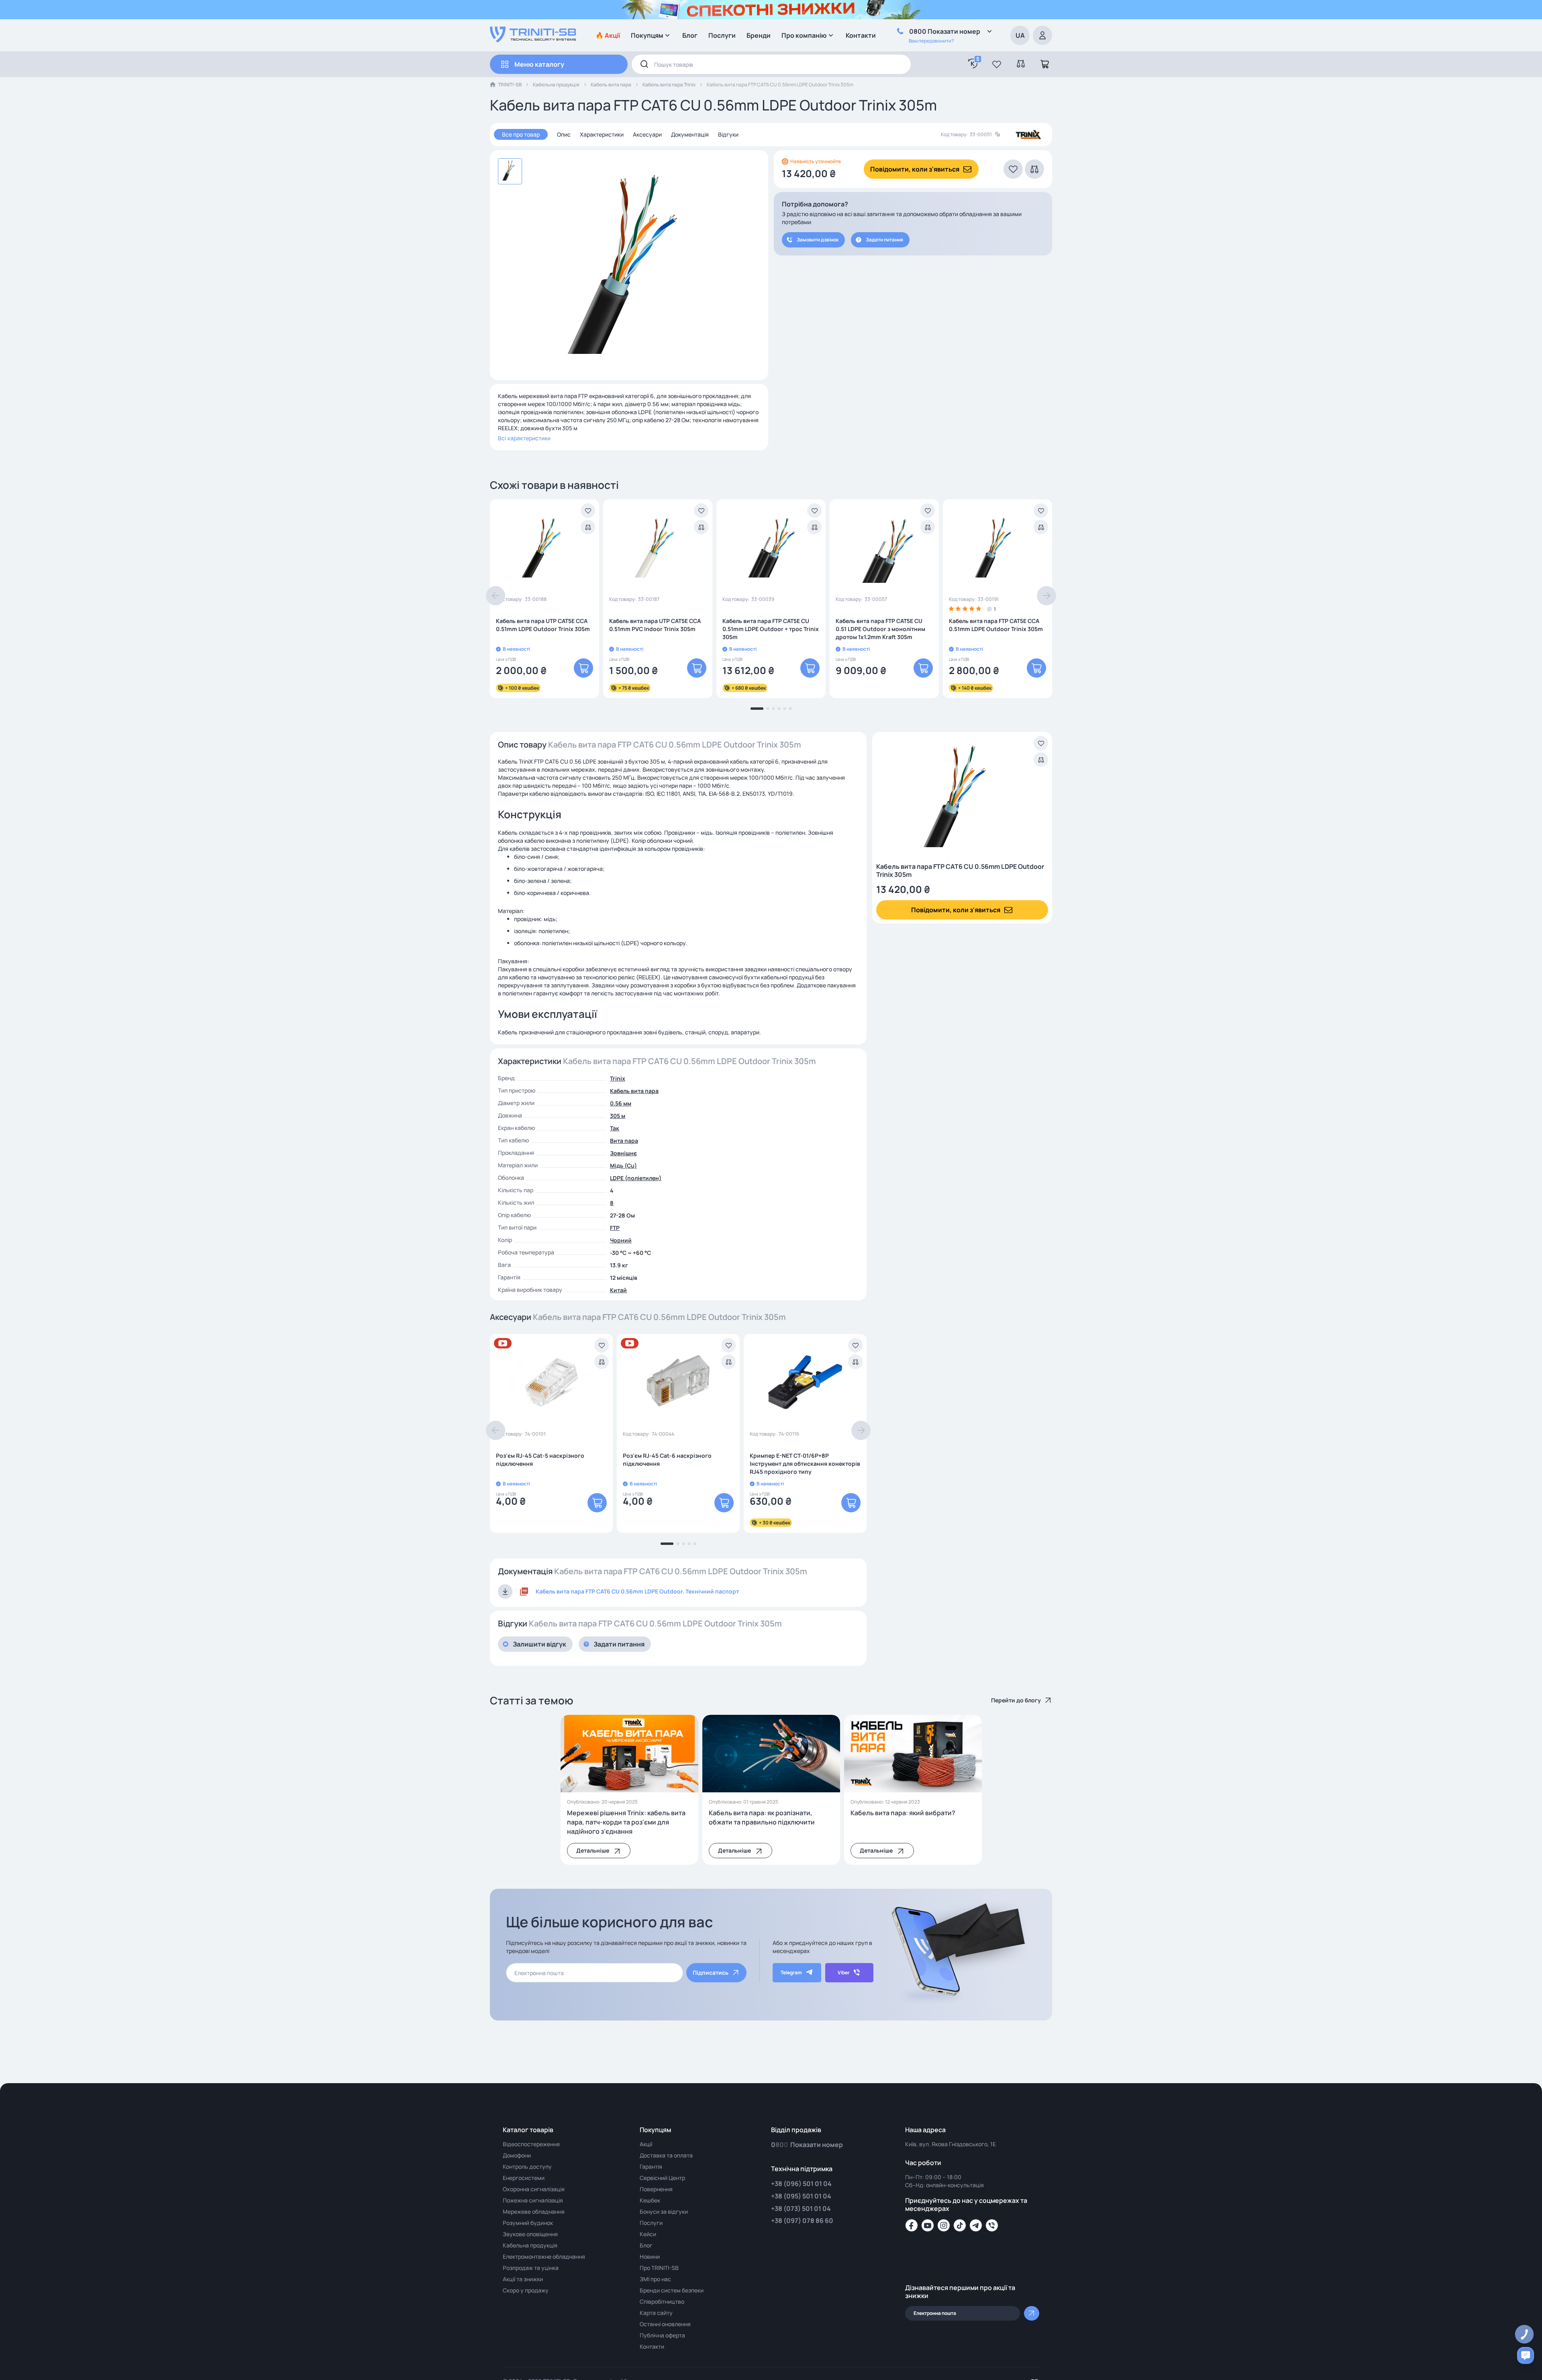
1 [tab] (757, 709)
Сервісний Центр (662, 2178)
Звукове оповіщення (530, 2234)
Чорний (621, 1240)
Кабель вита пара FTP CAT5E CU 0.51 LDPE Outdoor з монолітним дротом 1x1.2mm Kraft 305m (880, 629)
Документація (690, 134)
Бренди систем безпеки (672, 2290)
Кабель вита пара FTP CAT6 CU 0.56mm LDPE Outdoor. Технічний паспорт (637, 1591)
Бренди (759, 35)
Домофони (517, 2155)
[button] (997, 64)
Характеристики (602, 134)
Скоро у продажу (526, 2290)
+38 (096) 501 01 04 (801, 2184)
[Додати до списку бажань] (588, 511)
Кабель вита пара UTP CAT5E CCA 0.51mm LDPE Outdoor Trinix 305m (543, 625)
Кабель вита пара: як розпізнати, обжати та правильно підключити (762, 1817)
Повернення (656, 2189)
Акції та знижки (523, 2279)
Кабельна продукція (556, 85)
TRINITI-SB (510, 85)
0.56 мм (621, 1103)
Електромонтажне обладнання (544, 2256)
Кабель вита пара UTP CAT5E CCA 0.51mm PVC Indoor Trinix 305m (655, 625)
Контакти (861, 35)
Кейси (648, 2234)
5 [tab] (785, 709)
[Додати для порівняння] (588, 527)
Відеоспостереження (531, 2144)
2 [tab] (768, 709)
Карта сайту (656, 2313)
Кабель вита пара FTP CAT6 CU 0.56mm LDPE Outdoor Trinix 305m (960, 870)
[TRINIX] (1029, 135)
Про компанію (804, 35)
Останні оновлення (665, 2324)
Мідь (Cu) (623, 1165)
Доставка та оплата (666, 2155)
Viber (844, 1972)
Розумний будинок (528, 2223)
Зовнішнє (623, 1153)
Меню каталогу (539, 64)
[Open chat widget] (1526, 2355)
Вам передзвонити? (931, 41)
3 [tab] (773, 709)
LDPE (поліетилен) (636, 1178)
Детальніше (593, 1850)
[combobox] (771, 64)
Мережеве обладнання (534, 2211)
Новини (650, 2256)
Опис (564, 134)
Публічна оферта (662, 2335)
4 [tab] (779, 709)
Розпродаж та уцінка (531, 2268)
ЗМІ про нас (655, 2279)
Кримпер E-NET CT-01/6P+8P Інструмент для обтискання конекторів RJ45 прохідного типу (805, 1464)
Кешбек (650, 2200)
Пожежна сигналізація (533, 2200)
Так (615, 1128)
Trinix (618, 1078)
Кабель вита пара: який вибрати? (903, 1813)
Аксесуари (647, 134)
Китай (618, 1290)
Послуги (722, 35)
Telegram (791, 1972)
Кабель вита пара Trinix (669, 85)
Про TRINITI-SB (659, 2268)
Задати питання (884, 240)
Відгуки (728, 134)
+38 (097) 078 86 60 (802, 2221)
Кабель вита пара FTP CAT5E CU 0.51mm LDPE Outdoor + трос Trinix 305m (771, 629)
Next (1046, 596)
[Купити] (583, 668)
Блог (690, 35)
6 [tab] (790, 709)
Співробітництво (662, 2301)
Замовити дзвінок (818, 240)
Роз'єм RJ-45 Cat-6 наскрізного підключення (667, 1460)
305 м (618, 1116)
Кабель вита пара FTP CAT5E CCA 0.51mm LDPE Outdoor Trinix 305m (996, 625)
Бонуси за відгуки (664, 2211)
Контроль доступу (527, 2167)
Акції (646, 2144)
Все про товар (521, 134)
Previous (496, 596)
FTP (615, 1228)
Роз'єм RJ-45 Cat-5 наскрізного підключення (540, 1460)
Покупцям (647, 35)
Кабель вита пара (611, 85)
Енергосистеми (524, 2178)
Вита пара (624, 1141)
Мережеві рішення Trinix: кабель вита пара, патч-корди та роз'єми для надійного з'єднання (626, 1822)
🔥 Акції (608, 35)
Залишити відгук (539, 1644)
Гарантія (651, 2167)
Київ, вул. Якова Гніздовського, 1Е (950, 2144)
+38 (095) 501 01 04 (801, 2196)
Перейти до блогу (1016, 1700)
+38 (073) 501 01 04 (801, 2208)
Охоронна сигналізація (534, 2189)
